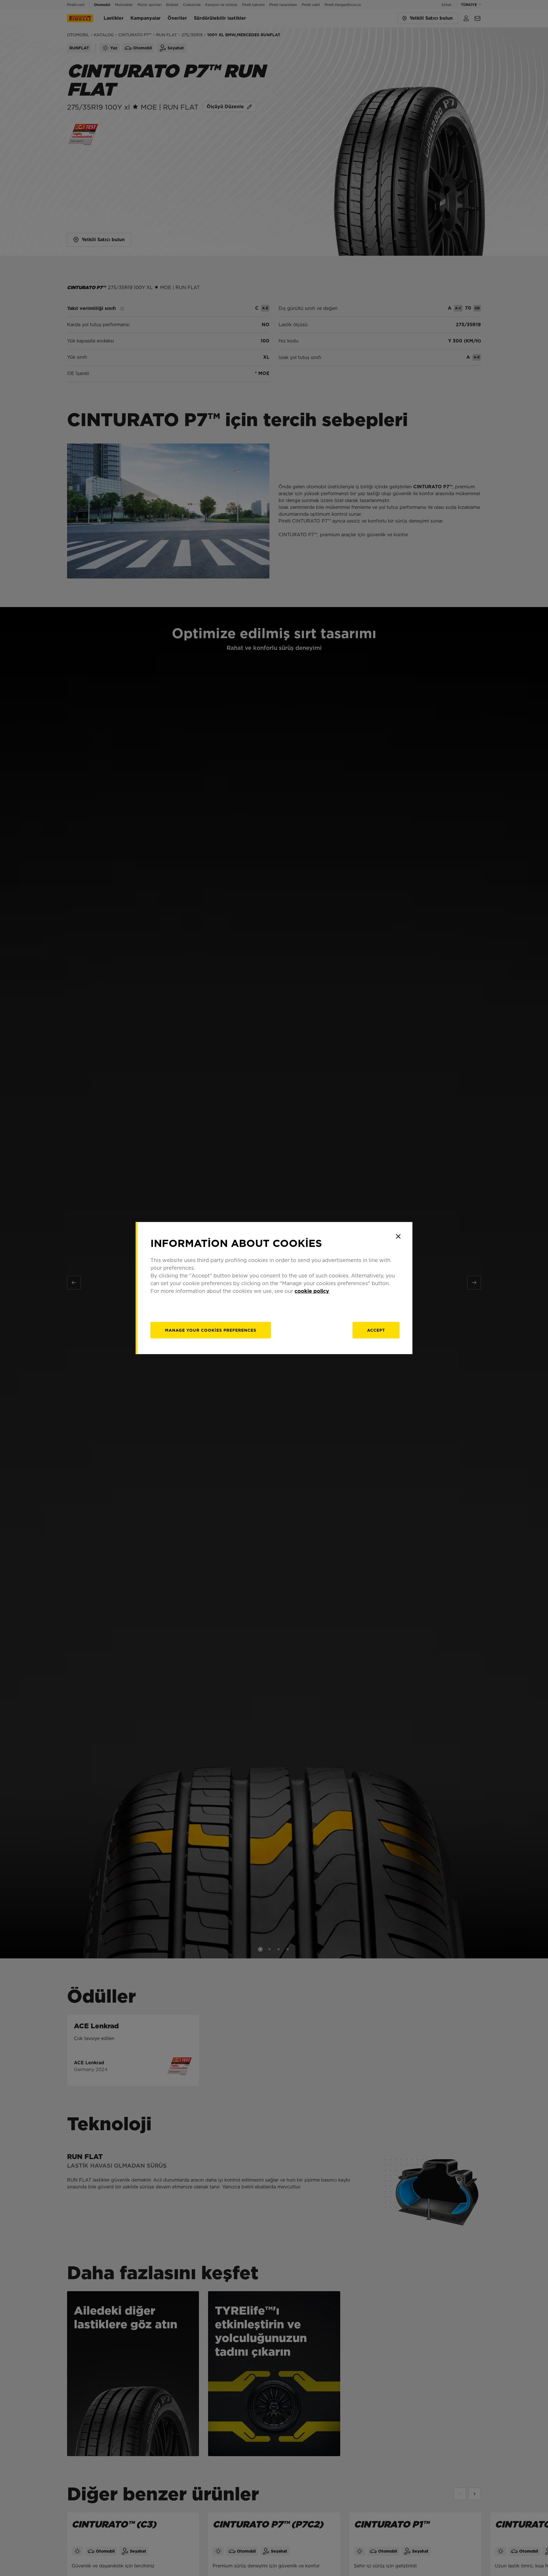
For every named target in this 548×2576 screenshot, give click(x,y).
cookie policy (312, 1291)
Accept (376, 1330)
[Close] (398, 1236)
